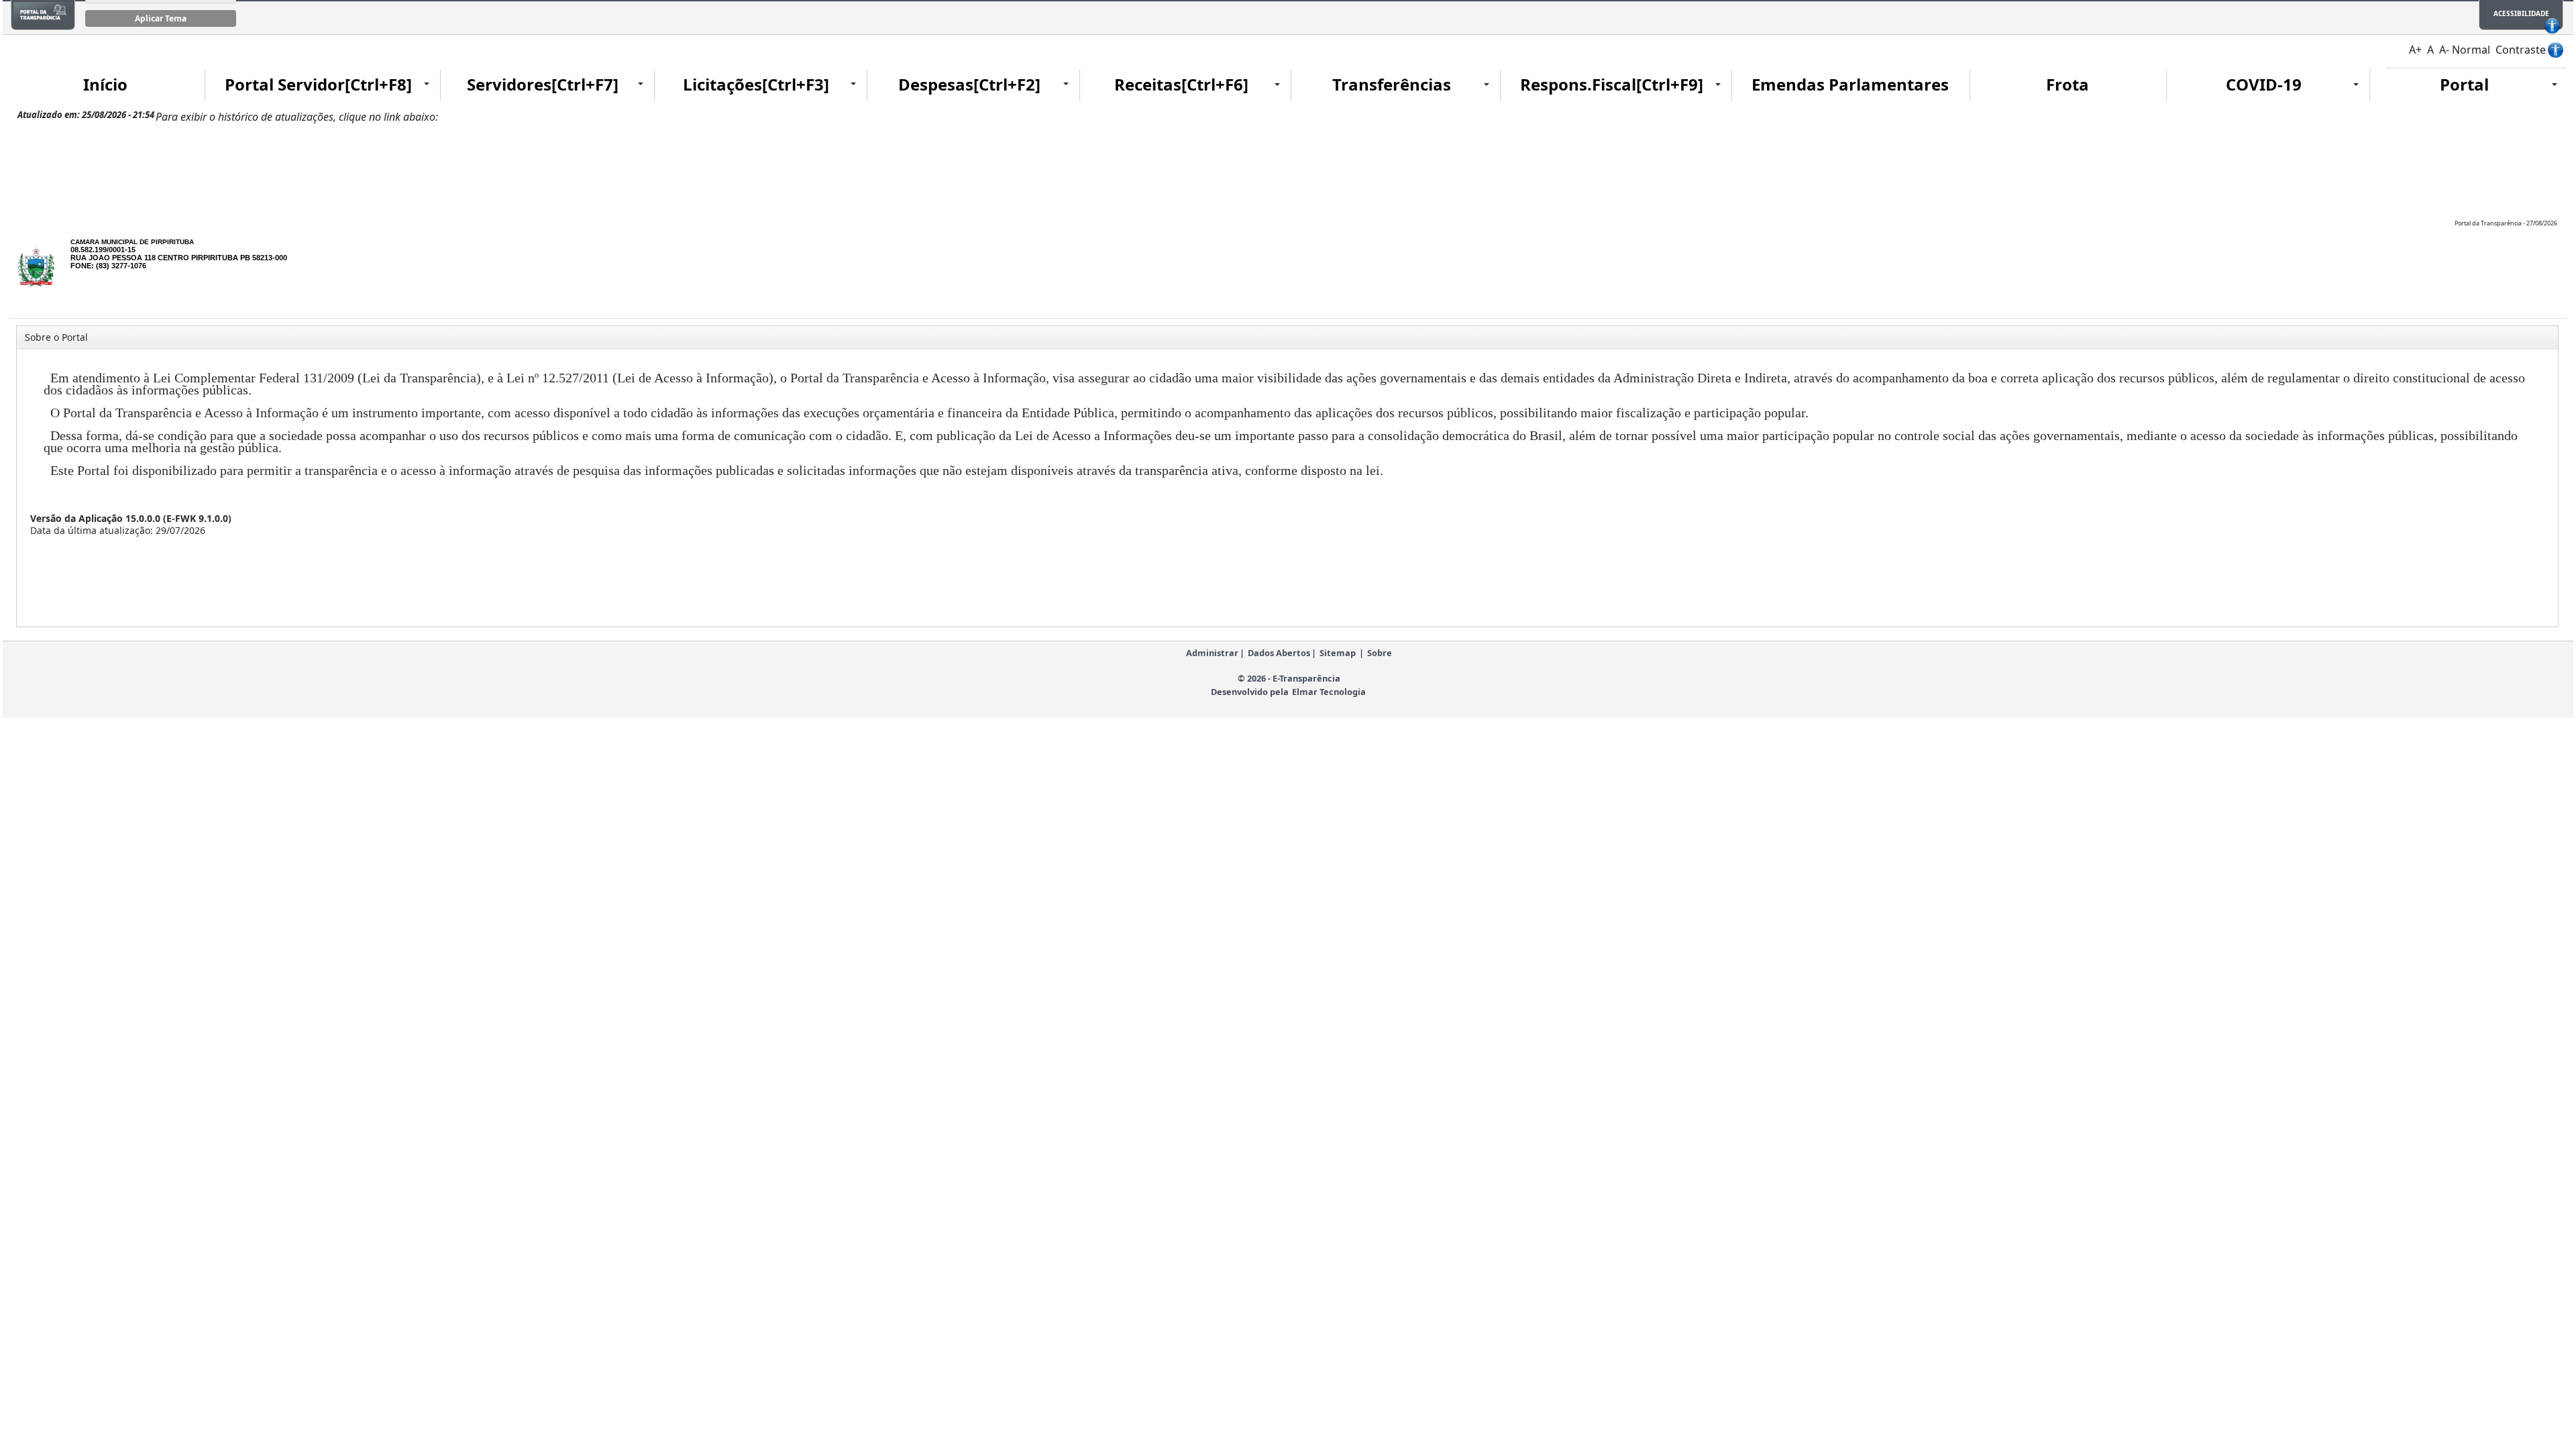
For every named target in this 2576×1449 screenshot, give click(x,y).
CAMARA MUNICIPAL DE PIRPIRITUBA (132, 242)
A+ (2415, 50)
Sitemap (1338, 653)
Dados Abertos (1279, 653)
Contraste (2521, 50)
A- (2444, 50)
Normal (2471, 50)
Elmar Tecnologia (1329, 692)
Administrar (1212, 653)
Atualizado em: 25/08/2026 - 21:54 (86, 115)
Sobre (1380, 653)
